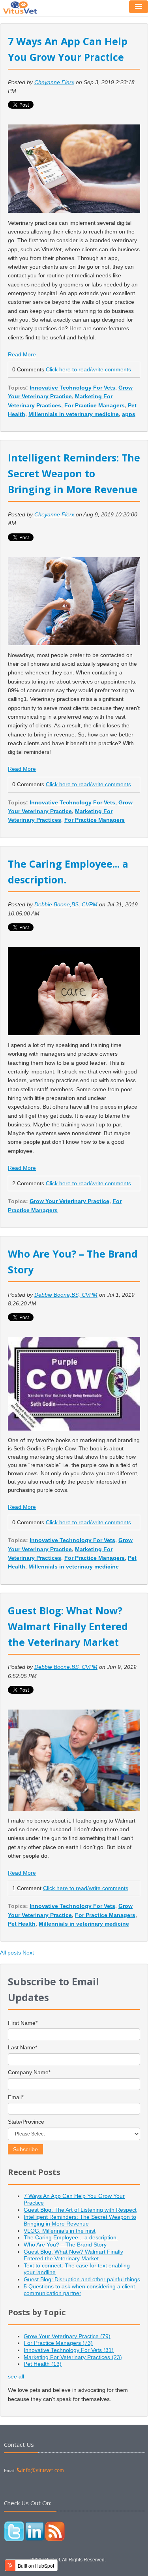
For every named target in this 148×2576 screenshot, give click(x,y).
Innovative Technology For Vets (72, 388)
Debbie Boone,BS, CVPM (66, 904)
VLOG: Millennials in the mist (60, 2231)
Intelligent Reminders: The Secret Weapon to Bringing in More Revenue (74, 473)
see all (16, 2376)
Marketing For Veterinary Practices (73, 2357)
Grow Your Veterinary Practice (69, 1201)
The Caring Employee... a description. (71, 2237)
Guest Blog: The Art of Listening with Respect (80, 2210)
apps (129, 414)
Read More (22, 354)
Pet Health (22, 1924)
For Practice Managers (95, 405)
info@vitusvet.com (43, 2470)
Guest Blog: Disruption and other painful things (82, 2279)
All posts (10, 1953)
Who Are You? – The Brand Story (65, 2245)
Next (28, 1953)
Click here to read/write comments (88, 369)
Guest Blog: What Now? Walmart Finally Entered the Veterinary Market (68, 1626)
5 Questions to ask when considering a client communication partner (79, 2290)
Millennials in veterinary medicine (74, 414)
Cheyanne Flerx (54, 82)
